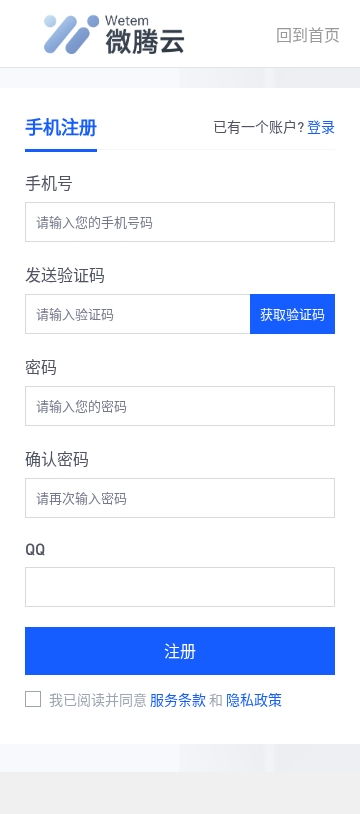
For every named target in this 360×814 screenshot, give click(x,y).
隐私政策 (254, 699)
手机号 (49, 182)
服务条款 (179, 699)
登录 (321, 126)
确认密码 (57, 458)
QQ (35, 548)
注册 (180, 650)
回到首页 (308, 34)
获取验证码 (292, 313)
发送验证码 (65, 274)
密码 (41, 366)
